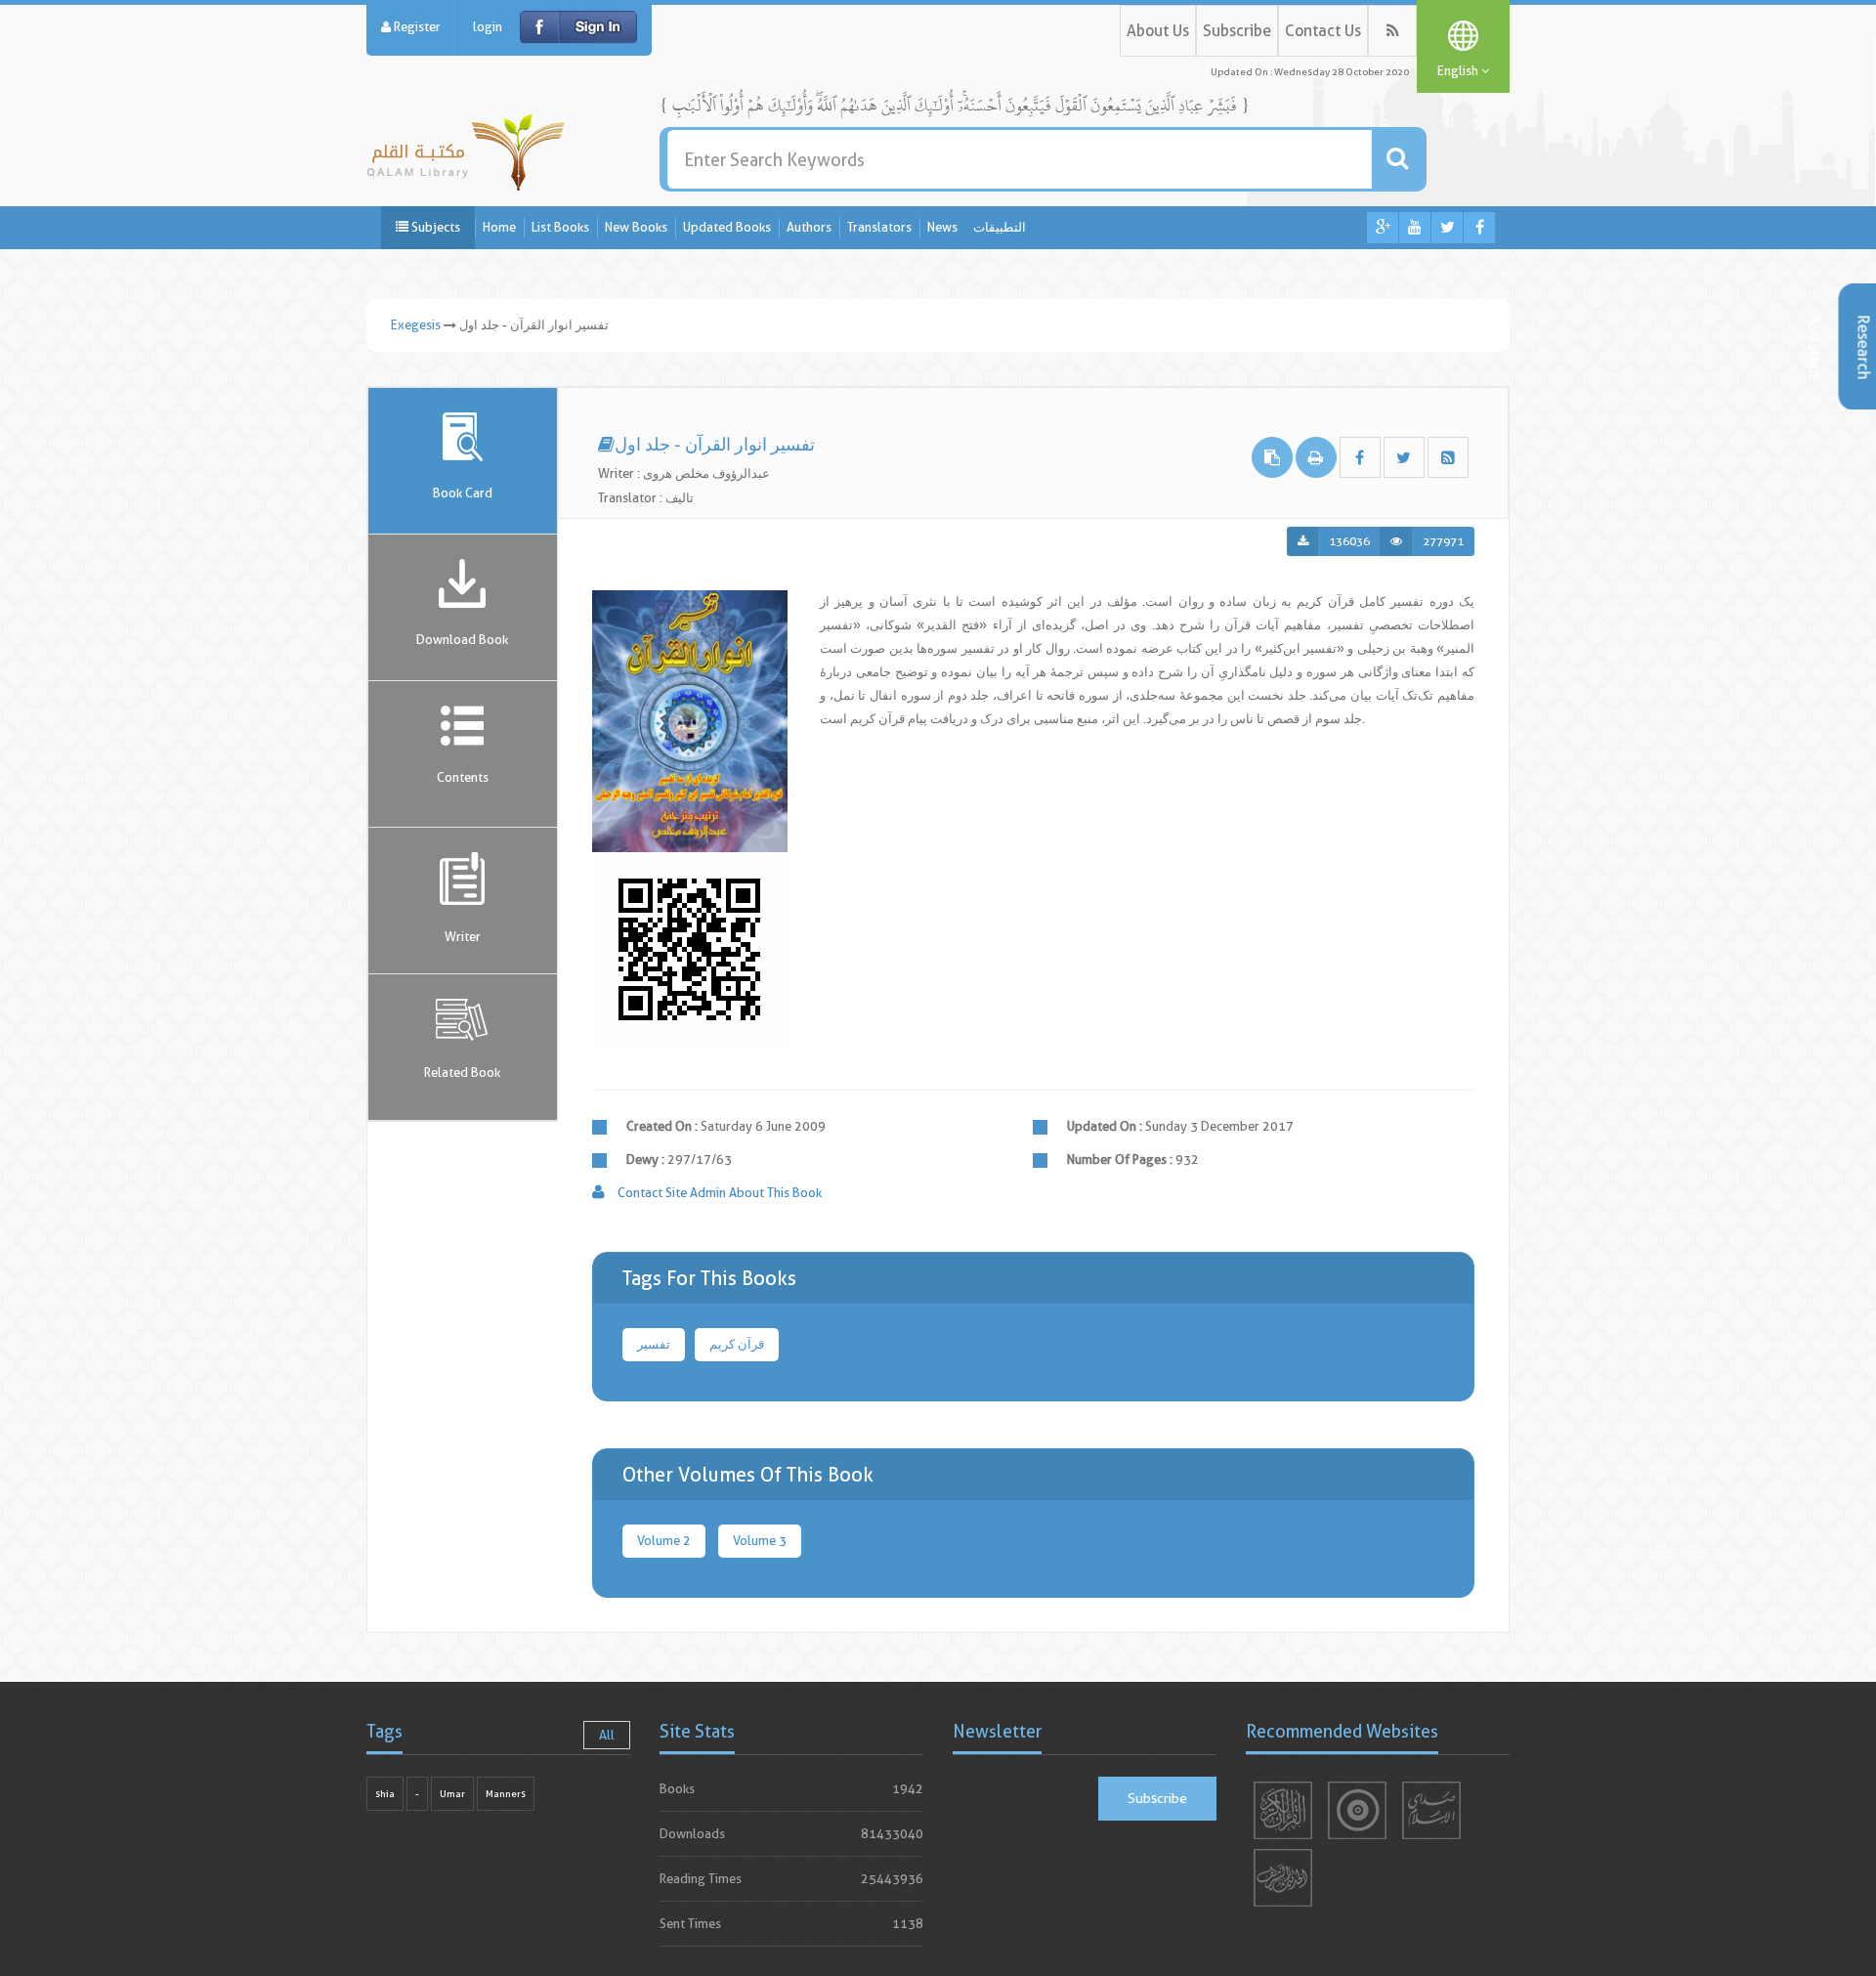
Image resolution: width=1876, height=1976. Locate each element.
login (488, 27)
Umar (452, 1794)
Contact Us (1323, 31)
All (607, 1735)
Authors (809, 227)
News (942, 227)
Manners (506, 1794)
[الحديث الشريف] (1283, 1878)
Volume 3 (760, 1541)
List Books (560, 227)
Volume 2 (664, 1541)
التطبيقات (1000, 227)
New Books (636, 227)
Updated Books (727, 227)
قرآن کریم (737, 1344)
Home (499, 227)
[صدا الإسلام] (1431, 1810)
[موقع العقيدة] (1357, 1810)
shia (385, 1794)
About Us (1158, 31)
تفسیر (654, 1344)
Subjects (434, 227)
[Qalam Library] (466, 148)
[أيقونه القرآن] (1283, 1810)
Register (416, 27)
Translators (879, 227)
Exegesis (416, 325)
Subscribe (1237, 31)
